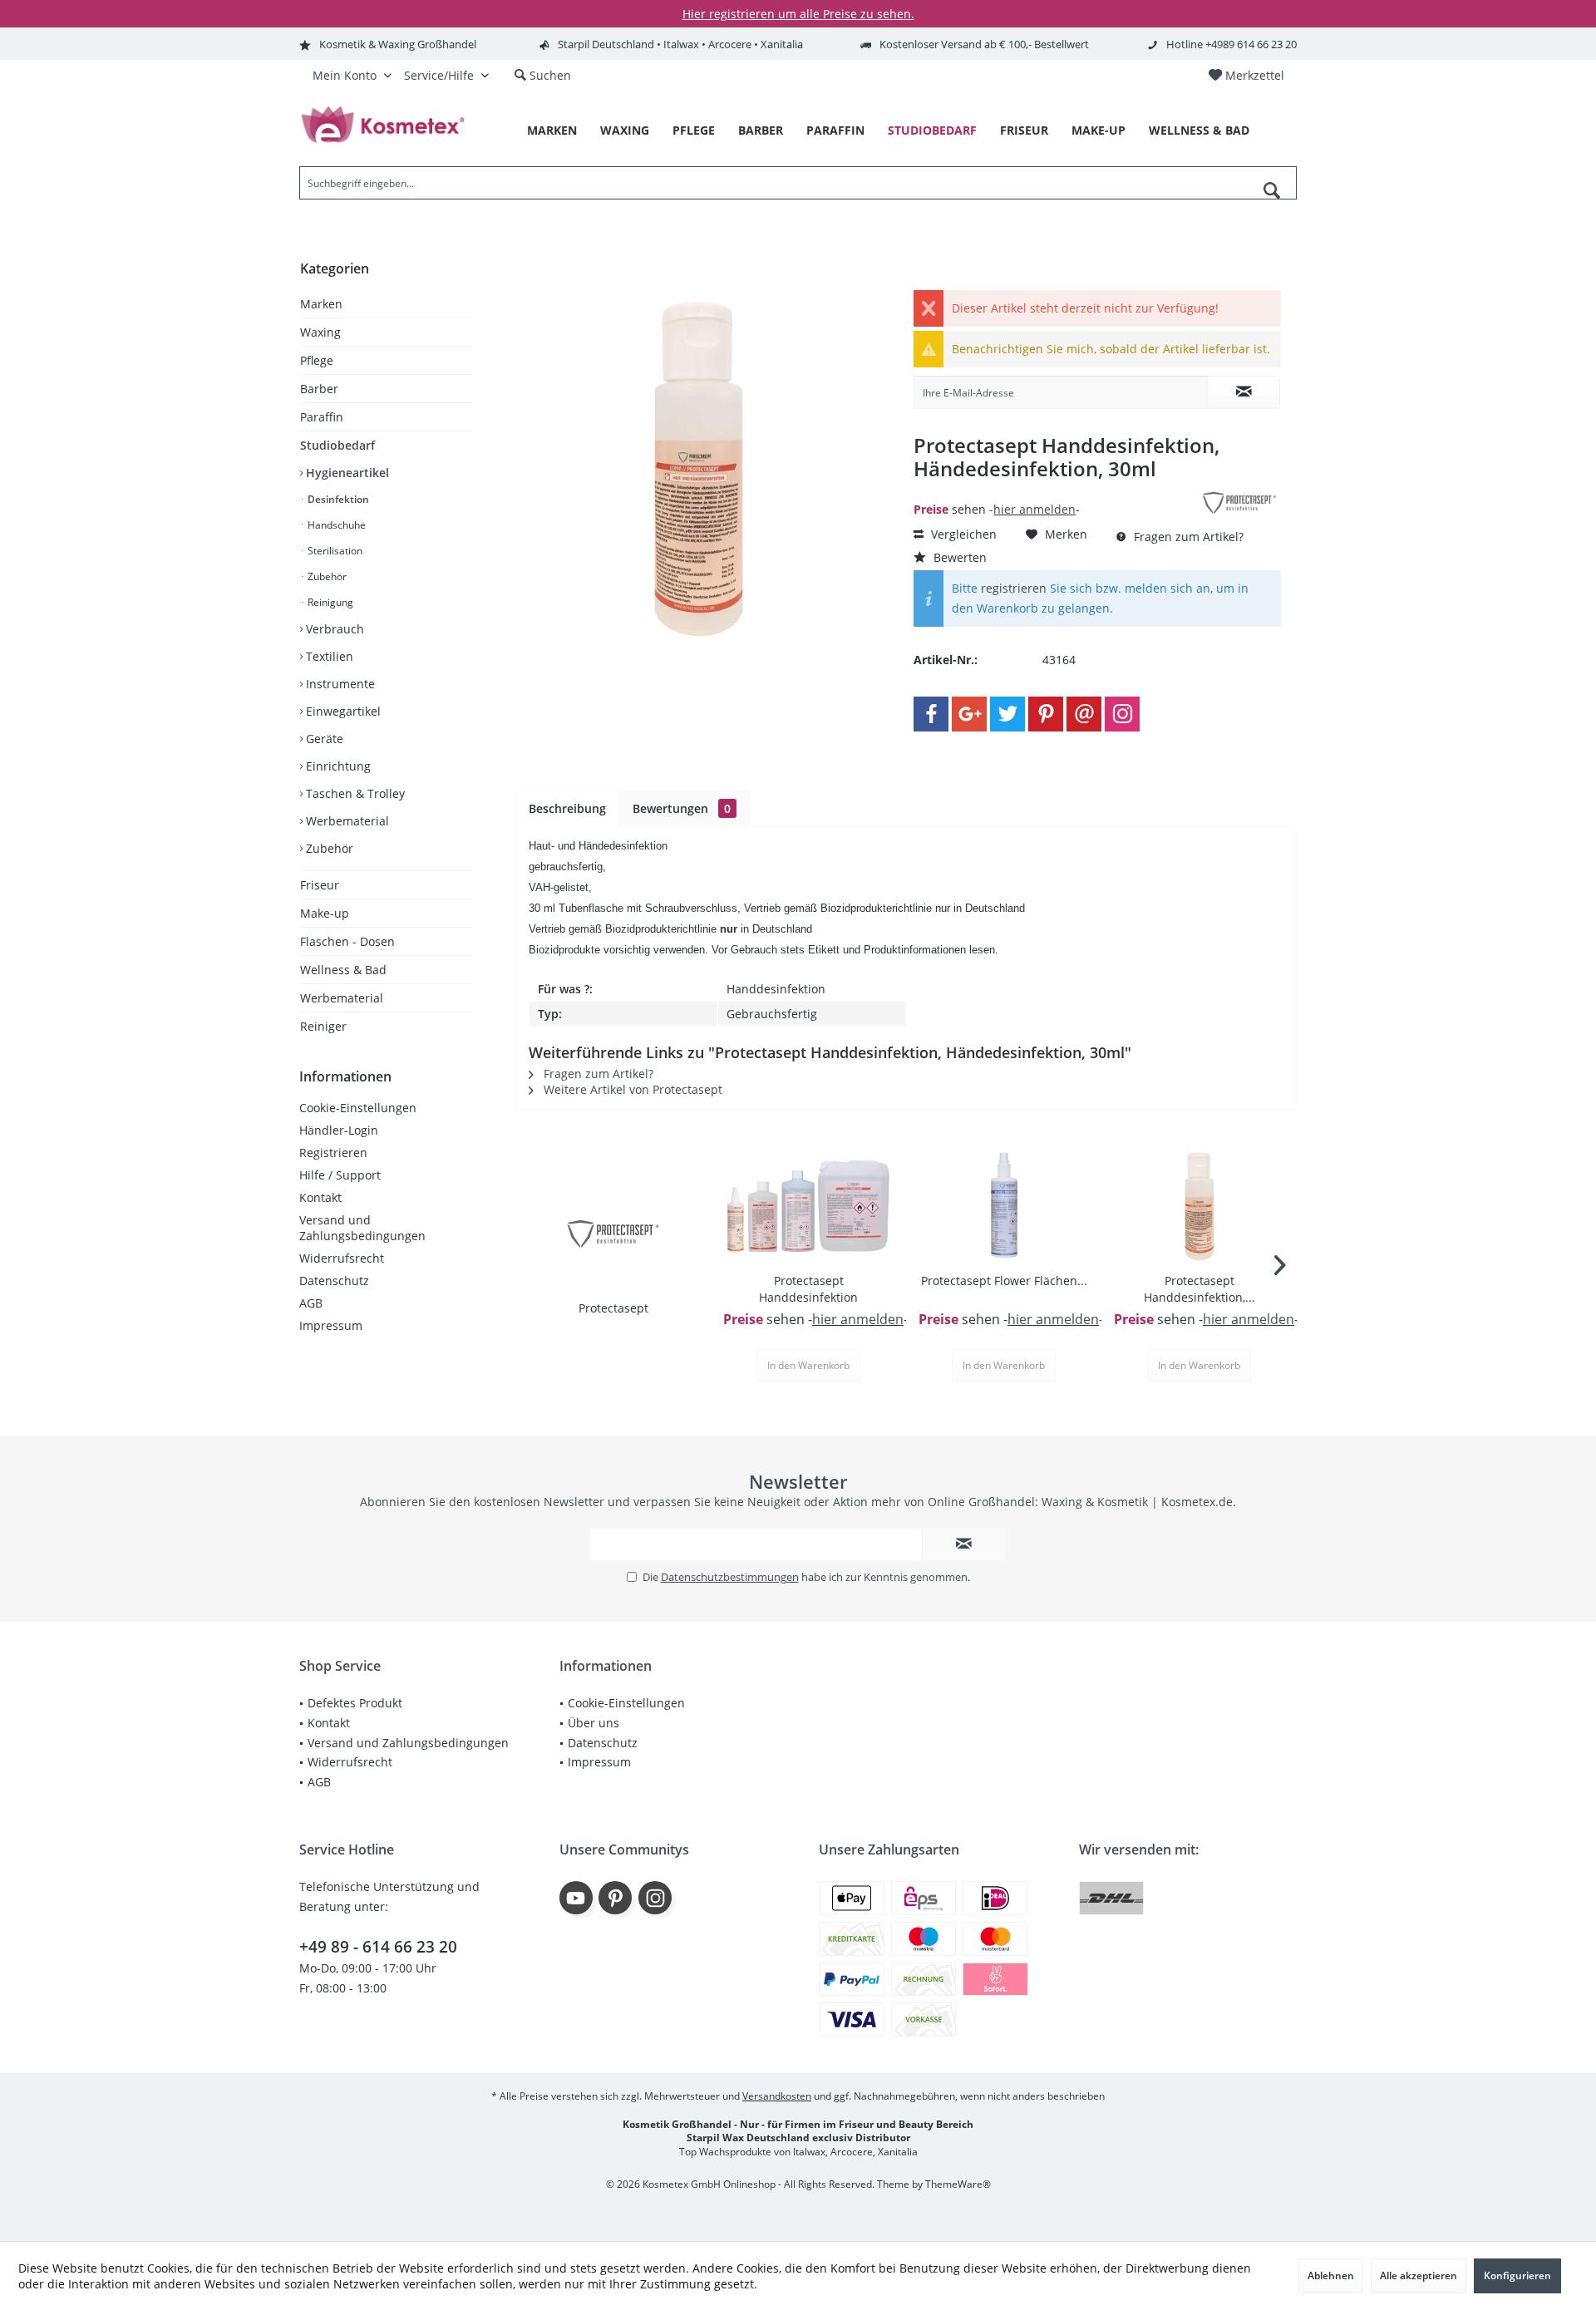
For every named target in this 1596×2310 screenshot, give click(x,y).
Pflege (317, 360)
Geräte (323, 739)
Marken (321, 304)
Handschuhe (335, 525)
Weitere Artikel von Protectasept (631, 1089)
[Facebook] (931, 714)
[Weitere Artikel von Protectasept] (1239, 503)
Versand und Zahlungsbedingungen (362, 1228)
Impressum (331, 1325)
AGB (311, 1303)
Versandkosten (777, 2096)
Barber (319, 389)
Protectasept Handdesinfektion (808, 1289)
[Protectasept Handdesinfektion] (808, 1206)
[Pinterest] (1046, 714)
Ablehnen (1331, 2276)
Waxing (320, 332)
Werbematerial (346, 821)
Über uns (594, 1723)
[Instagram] (1122, 714)
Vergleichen (962, 534)
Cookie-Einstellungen (358, 1108)
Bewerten (958, 557)
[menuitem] (1246, 76)
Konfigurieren (1517, 2276)
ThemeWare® (958, 2184)
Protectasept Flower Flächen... (1004, 1281)
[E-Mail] (1084, 714)
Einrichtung (337, 766)
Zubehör (326, 576)
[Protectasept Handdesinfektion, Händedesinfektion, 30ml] (1199, 1206)
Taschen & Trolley (354, 793)
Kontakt (320, 1197)
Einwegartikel (342, 711)
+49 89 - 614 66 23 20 (378, 1947)
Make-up (325, 913)
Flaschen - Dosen (347, 941)
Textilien (328, 656)
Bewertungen (682, 808)
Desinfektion (337, 499)
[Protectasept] (613, 1234)
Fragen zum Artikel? (1187, 537)
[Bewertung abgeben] (1054, 491)
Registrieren (333, 1153)
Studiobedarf (337, 445)
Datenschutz (334, 1281)
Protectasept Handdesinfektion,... (1199, 1289)
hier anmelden (1034, 509)
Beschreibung (567, 808)
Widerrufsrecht (342, 1258)
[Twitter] (1007, 714)
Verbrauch (333, 629)
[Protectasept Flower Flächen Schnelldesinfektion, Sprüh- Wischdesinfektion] (1004, 1206)
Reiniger (323, 1026)
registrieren (1014, 588)
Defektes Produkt (355, 1703)
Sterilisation (334, 551)
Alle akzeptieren (1419, 2276)
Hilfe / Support (340, 1175)
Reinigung (329, 602)
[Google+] (969, 714)
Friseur (320, 885)
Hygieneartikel (346, 473)
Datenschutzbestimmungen (730, 1577)
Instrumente (339, 684)
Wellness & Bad (343, 970)
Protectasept (613, 1308)
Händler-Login (339, 1130)
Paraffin (322, 417)
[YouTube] (576, 1898)
